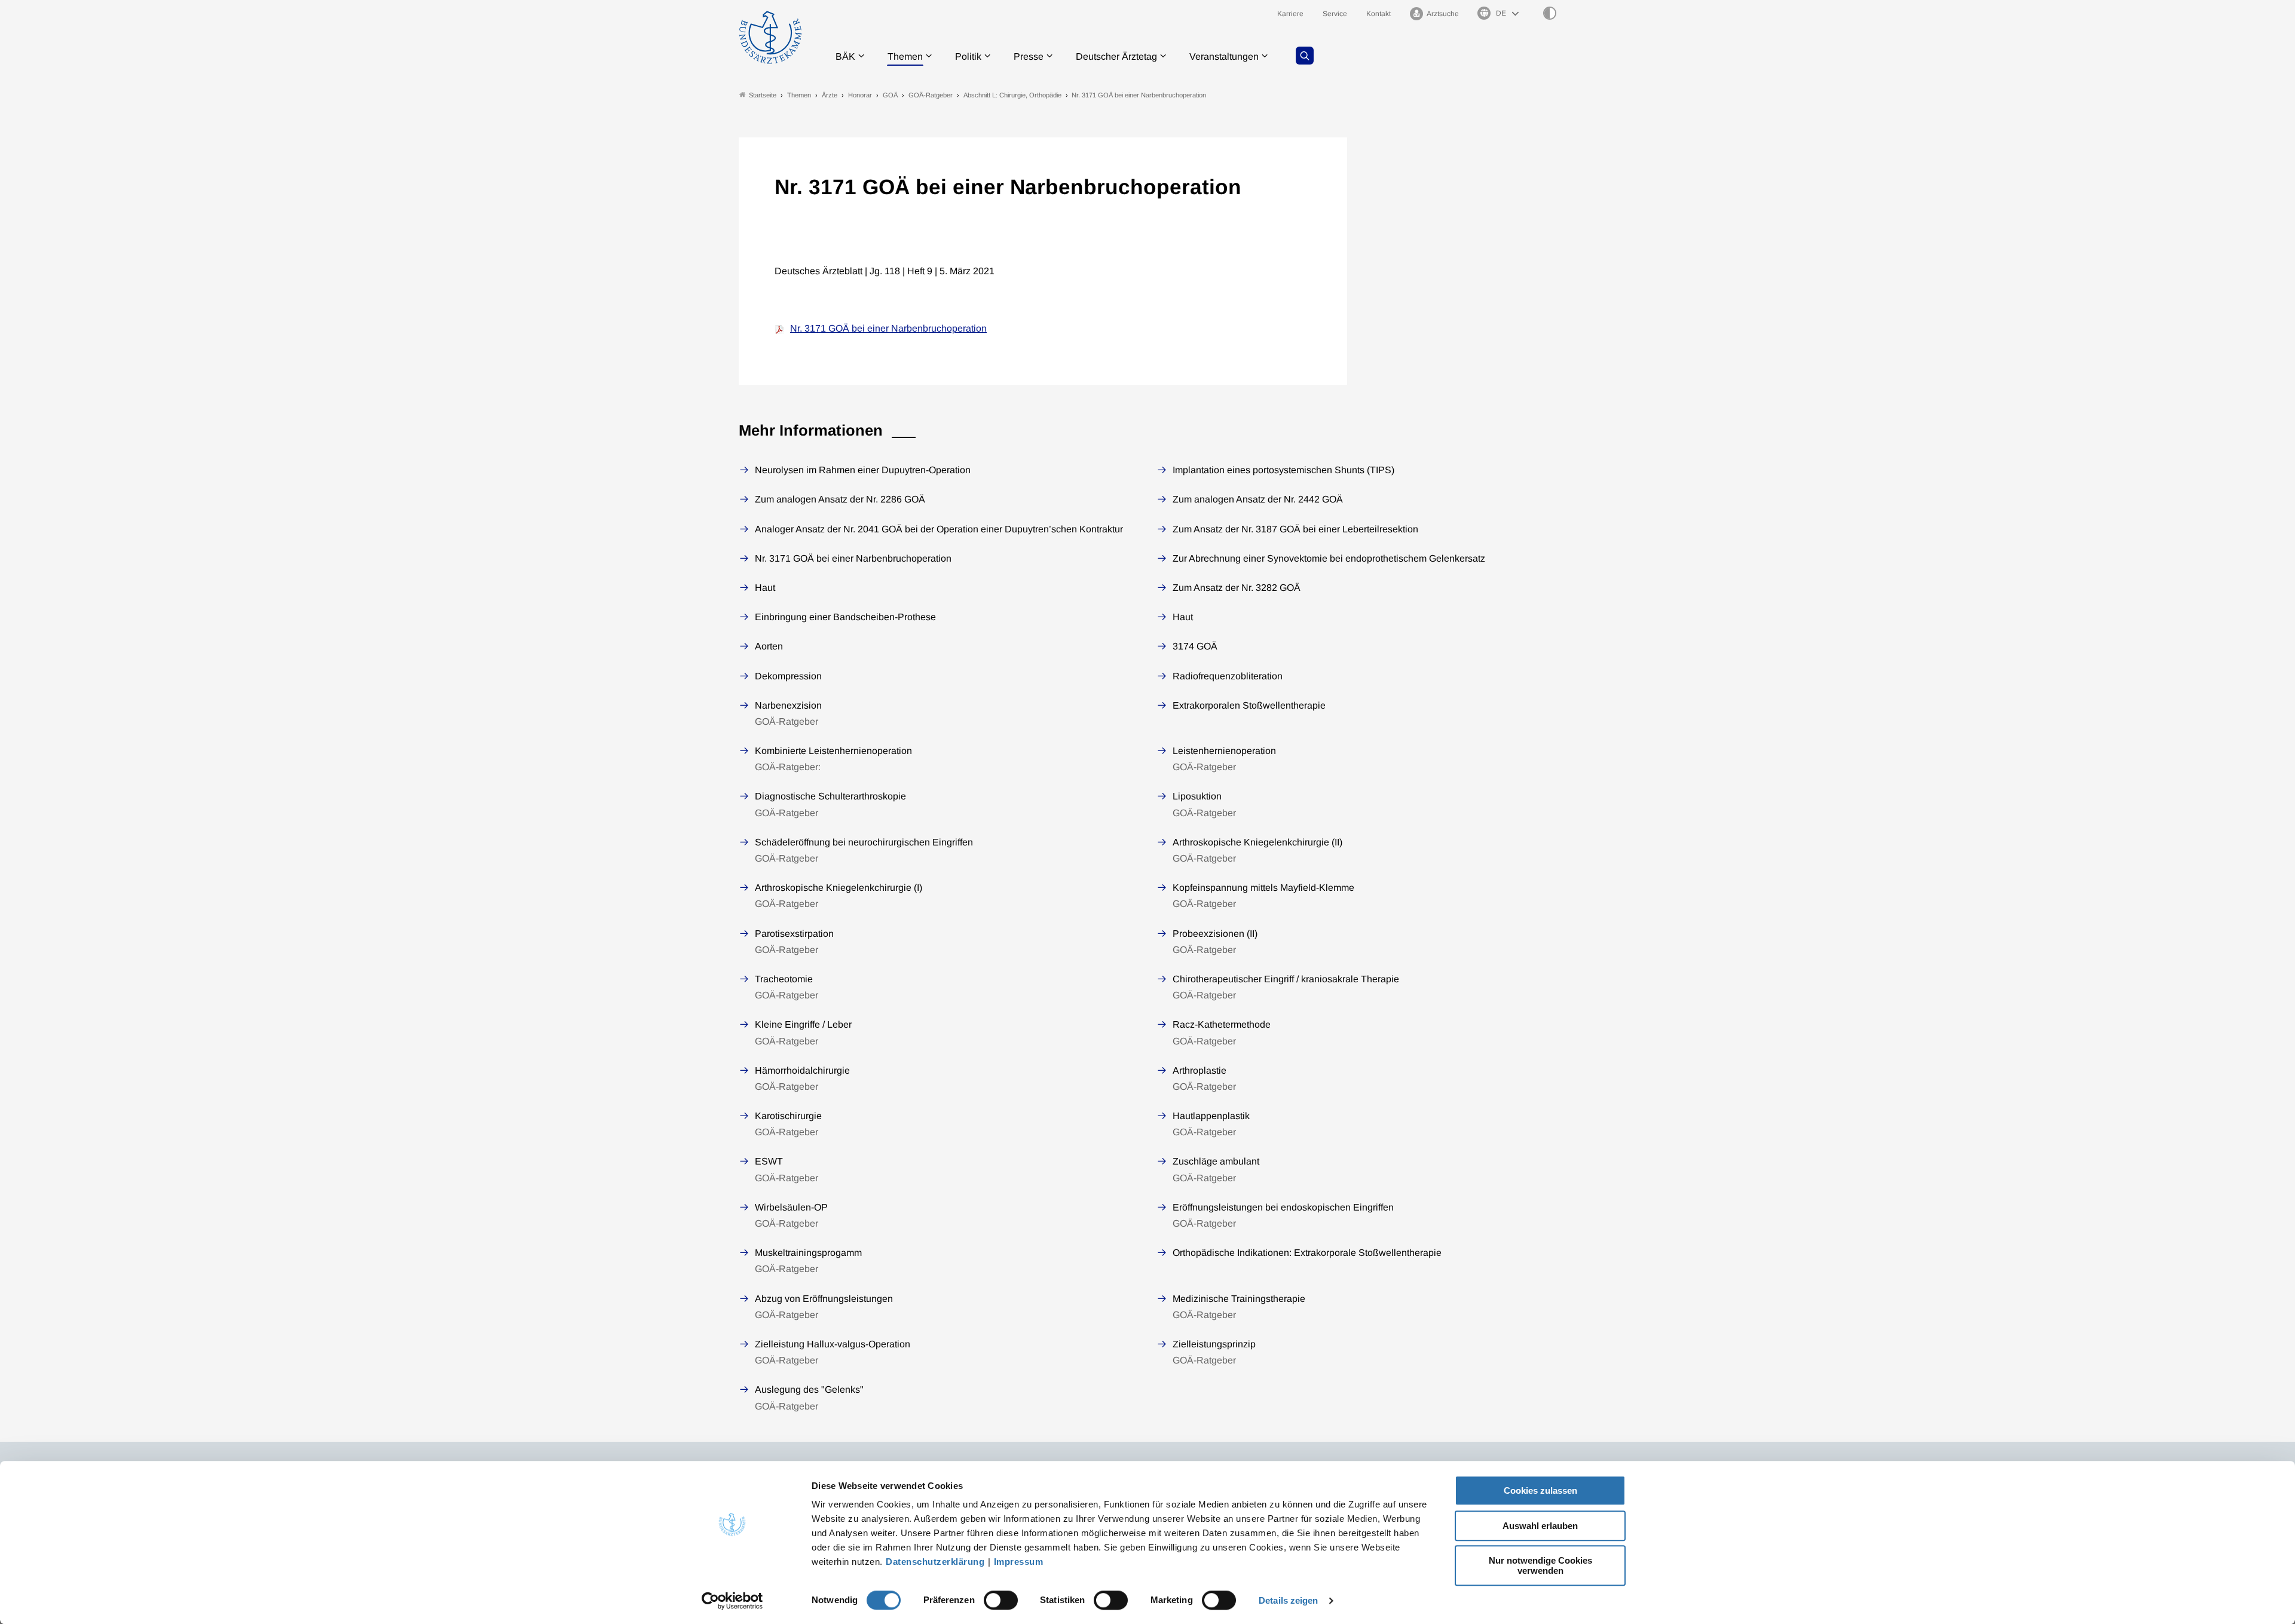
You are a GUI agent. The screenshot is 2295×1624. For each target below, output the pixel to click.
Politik (968, 56)
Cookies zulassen (1540, 1490)
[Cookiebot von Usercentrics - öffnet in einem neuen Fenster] (732, 1601)
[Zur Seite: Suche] (1305, 56)
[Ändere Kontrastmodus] (1550, 13)
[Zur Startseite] (770, 37)
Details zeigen (1288, 1600)
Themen (905, 56)
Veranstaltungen (1224, 56)
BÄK (845, 56)
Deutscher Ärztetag (1116, 56)
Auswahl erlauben (1540, 1526)
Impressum (1019, 1562)
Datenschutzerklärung (935, 1562)
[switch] (1001, 1600)
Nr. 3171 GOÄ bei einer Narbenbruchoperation (888, 328)
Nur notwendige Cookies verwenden (1540, 1565)
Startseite (763, 95)
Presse (1029, 56)
